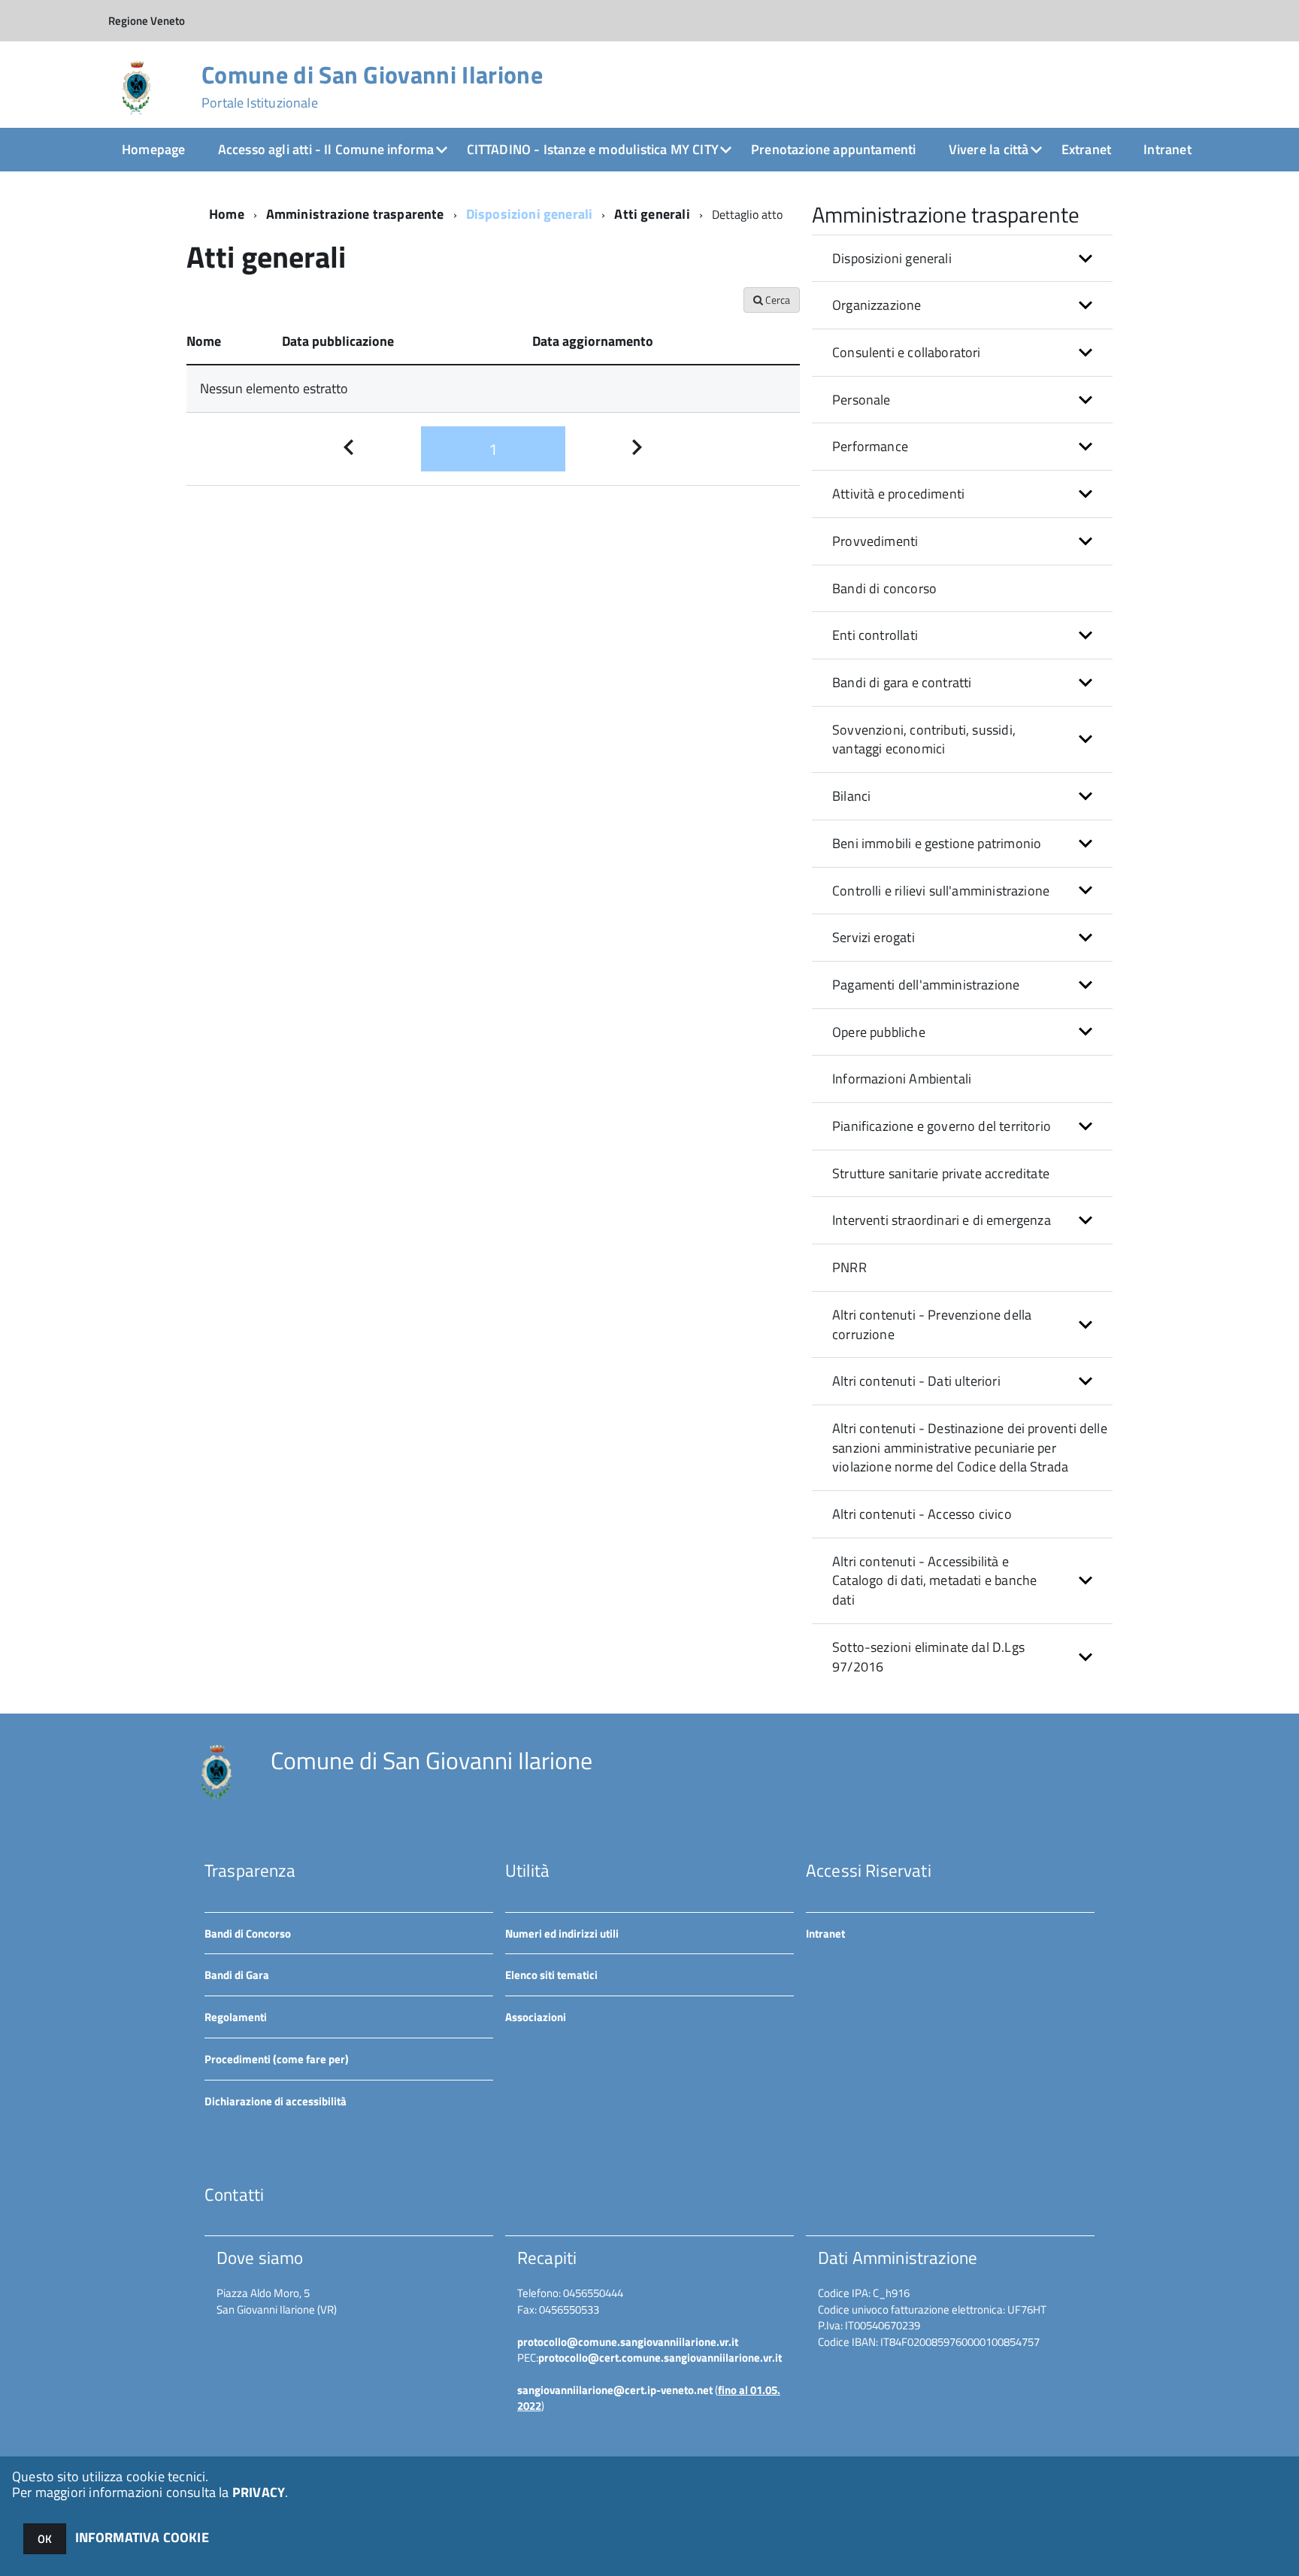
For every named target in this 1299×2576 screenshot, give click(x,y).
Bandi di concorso (884, 588)
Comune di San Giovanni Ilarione (372, 86)
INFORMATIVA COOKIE (142, 2537)
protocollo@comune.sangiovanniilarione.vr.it (628, 2342)
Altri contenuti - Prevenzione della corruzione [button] (932, 1324)
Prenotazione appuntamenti (834, 149)
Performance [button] (870, 446)
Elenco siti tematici (551, 1975)
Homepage (153, 149)
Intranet (1167, 149)
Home (227, 214)
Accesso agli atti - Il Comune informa (326, 149)
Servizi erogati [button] (874, 937)
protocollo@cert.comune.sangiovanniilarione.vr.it (660, 2358)
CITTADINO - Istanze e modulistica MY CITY (593, 149)
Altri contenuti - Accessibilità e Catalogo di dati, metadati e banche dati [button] (934, 1580)
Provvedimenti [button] (875, 541)
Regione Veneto (147, 21)
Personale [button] (861, 400)
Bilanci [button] (851, 796)
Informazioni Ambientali (902, 1079)
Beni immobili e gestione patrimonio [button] (937, 843)
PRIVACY (259, 2492)
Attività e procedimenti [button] (898, 494)
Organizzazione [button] (877, 305)
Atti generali (652, 214)
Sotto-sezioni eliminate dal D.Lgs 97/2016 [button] (928, 1657)
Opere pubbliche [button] (879, 1032)
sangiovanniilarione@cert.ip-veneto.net (615, 2390)
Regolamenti (236, 2017)
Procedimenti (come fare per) (277, 2059)
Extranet (1086, 149)
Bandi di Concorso (248, 1934)
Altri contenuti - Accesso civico (922, 1514)
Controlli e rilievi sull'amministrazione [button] (941, 891)
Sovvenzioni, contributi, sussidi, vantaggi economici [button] (924, 739)
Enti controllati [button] (875, 635)
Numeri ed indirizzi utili (562, 1934)
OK (45, 2539)
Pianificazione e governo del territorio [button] (942, 1126)
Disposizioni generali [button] (892, 258)
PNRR (849, 1267)
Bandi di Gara (237, 1975)
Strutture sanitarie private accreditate (941, 1173)
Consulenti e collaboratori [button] (907, 352)
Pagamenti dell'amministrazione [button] (926, 985)
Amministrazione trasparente (355, 214)
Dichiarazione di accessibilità (276, 2101)
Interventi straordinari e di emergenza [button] (942, 1220)
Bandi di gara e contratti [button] (902, 682)
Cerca (777, 300)
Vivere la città (989, 149)
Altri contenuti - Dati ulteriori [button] (916, 1381)
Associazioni (536, 2017)
